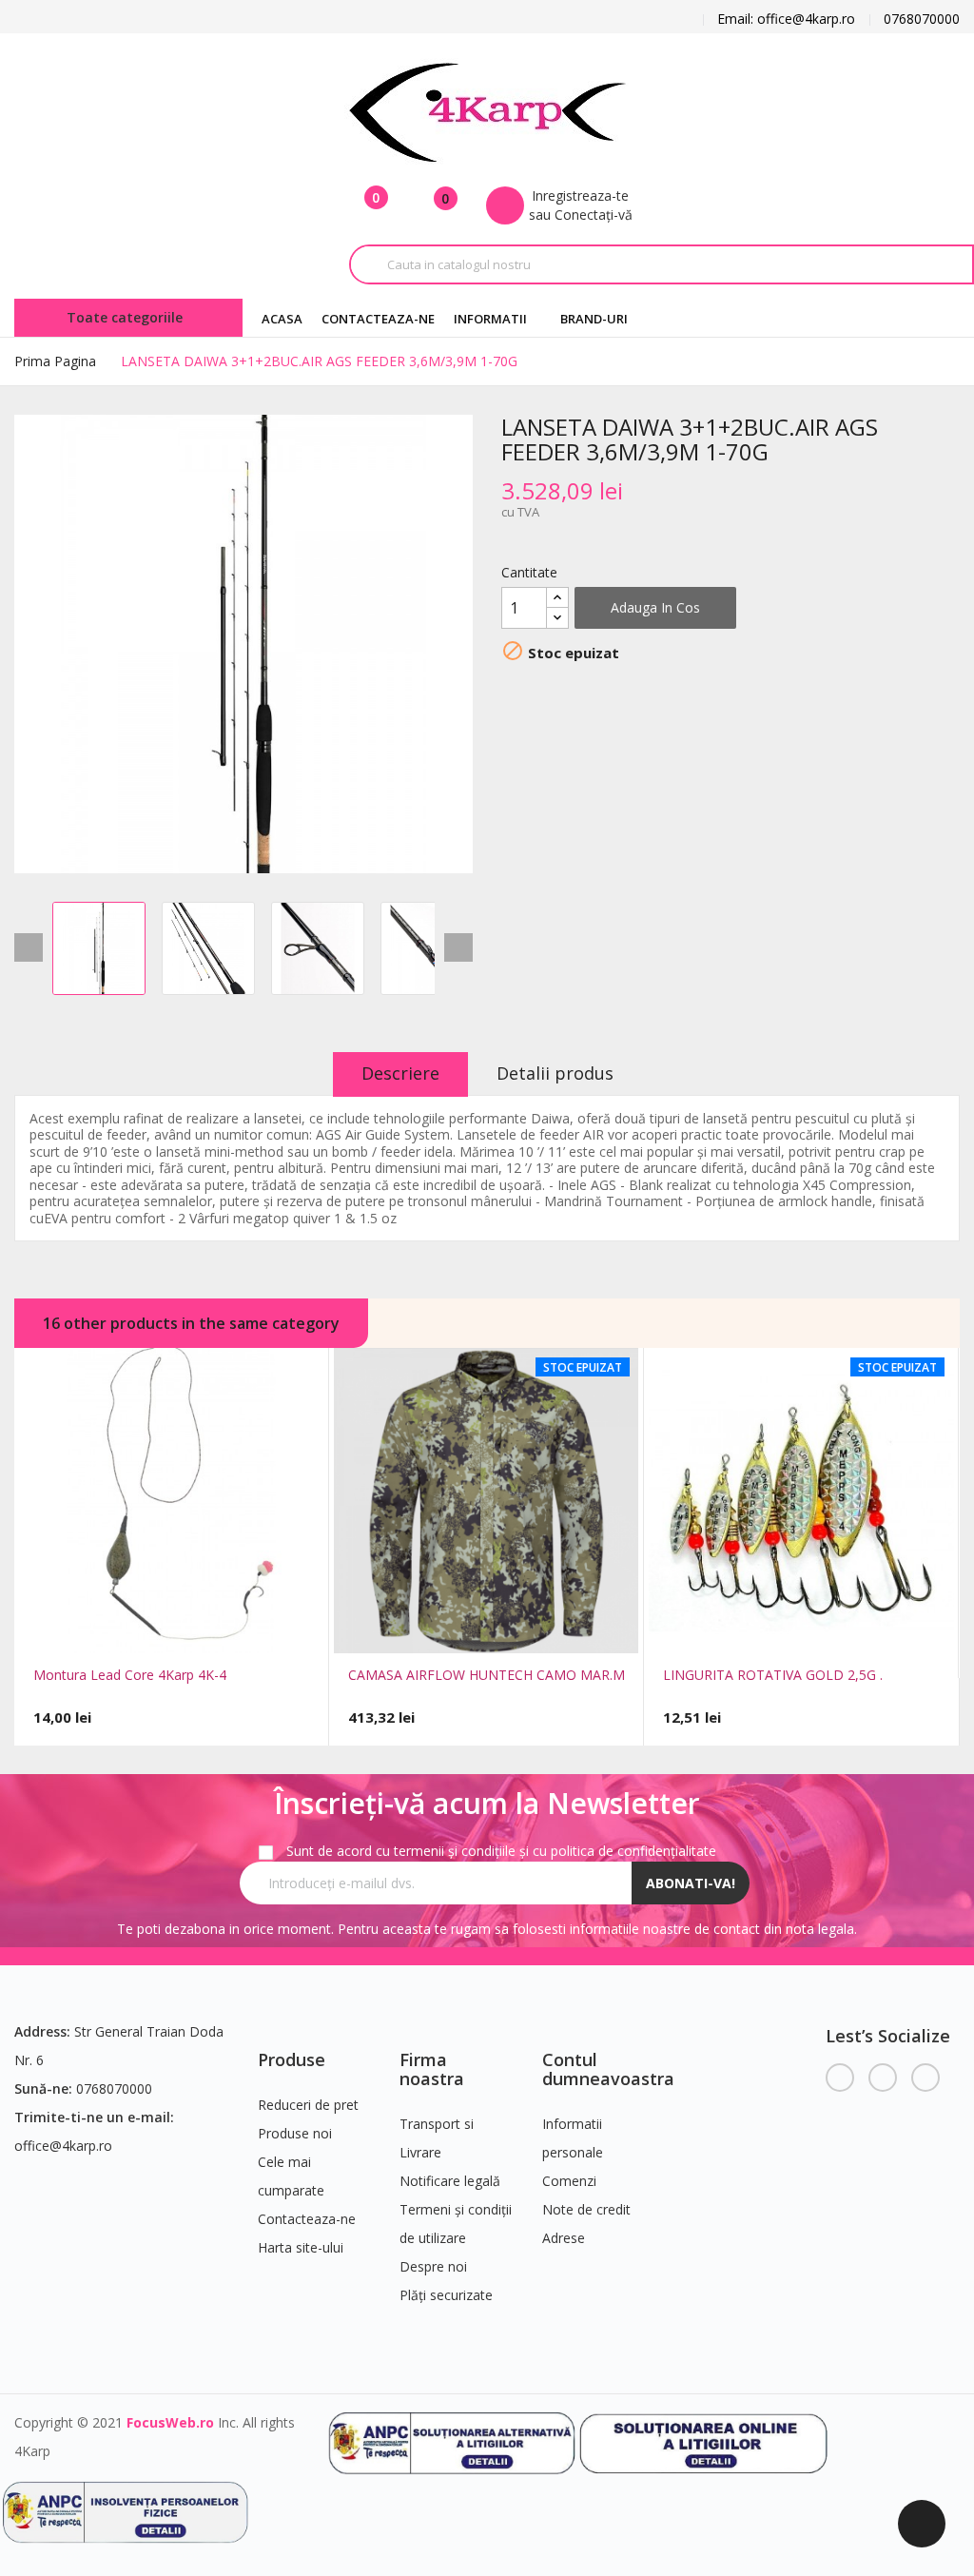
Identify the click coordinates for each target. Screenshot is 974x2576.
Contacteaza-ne (307, 2219)
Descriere (400, 1073)
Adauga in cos (655, 607)
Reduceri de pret (308, 2105)
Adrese (564, 2238)
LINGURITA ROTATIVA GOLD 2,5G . (773, 1675)
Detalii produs (555, 1073)
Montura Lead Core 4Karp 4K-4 (130, 1675)
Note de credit (586, 2209)
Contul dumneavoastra (608, 2069)
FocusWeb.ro (170, 2422)
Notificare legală (450, 2181)
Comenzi (569, 2181)
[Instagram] (925, 2078)
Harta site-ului (301, 2247)
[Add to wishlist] (205, 1631)
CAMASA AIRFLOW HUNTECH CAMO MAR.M (487, 1675)
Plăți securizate (446, 2295)
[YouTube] (883, 2078)
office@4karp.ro (63, 2146)
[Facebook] (840, 2078)
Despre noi (433, 2266)
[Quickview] (138, 1631)
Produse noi (295, 2133)
